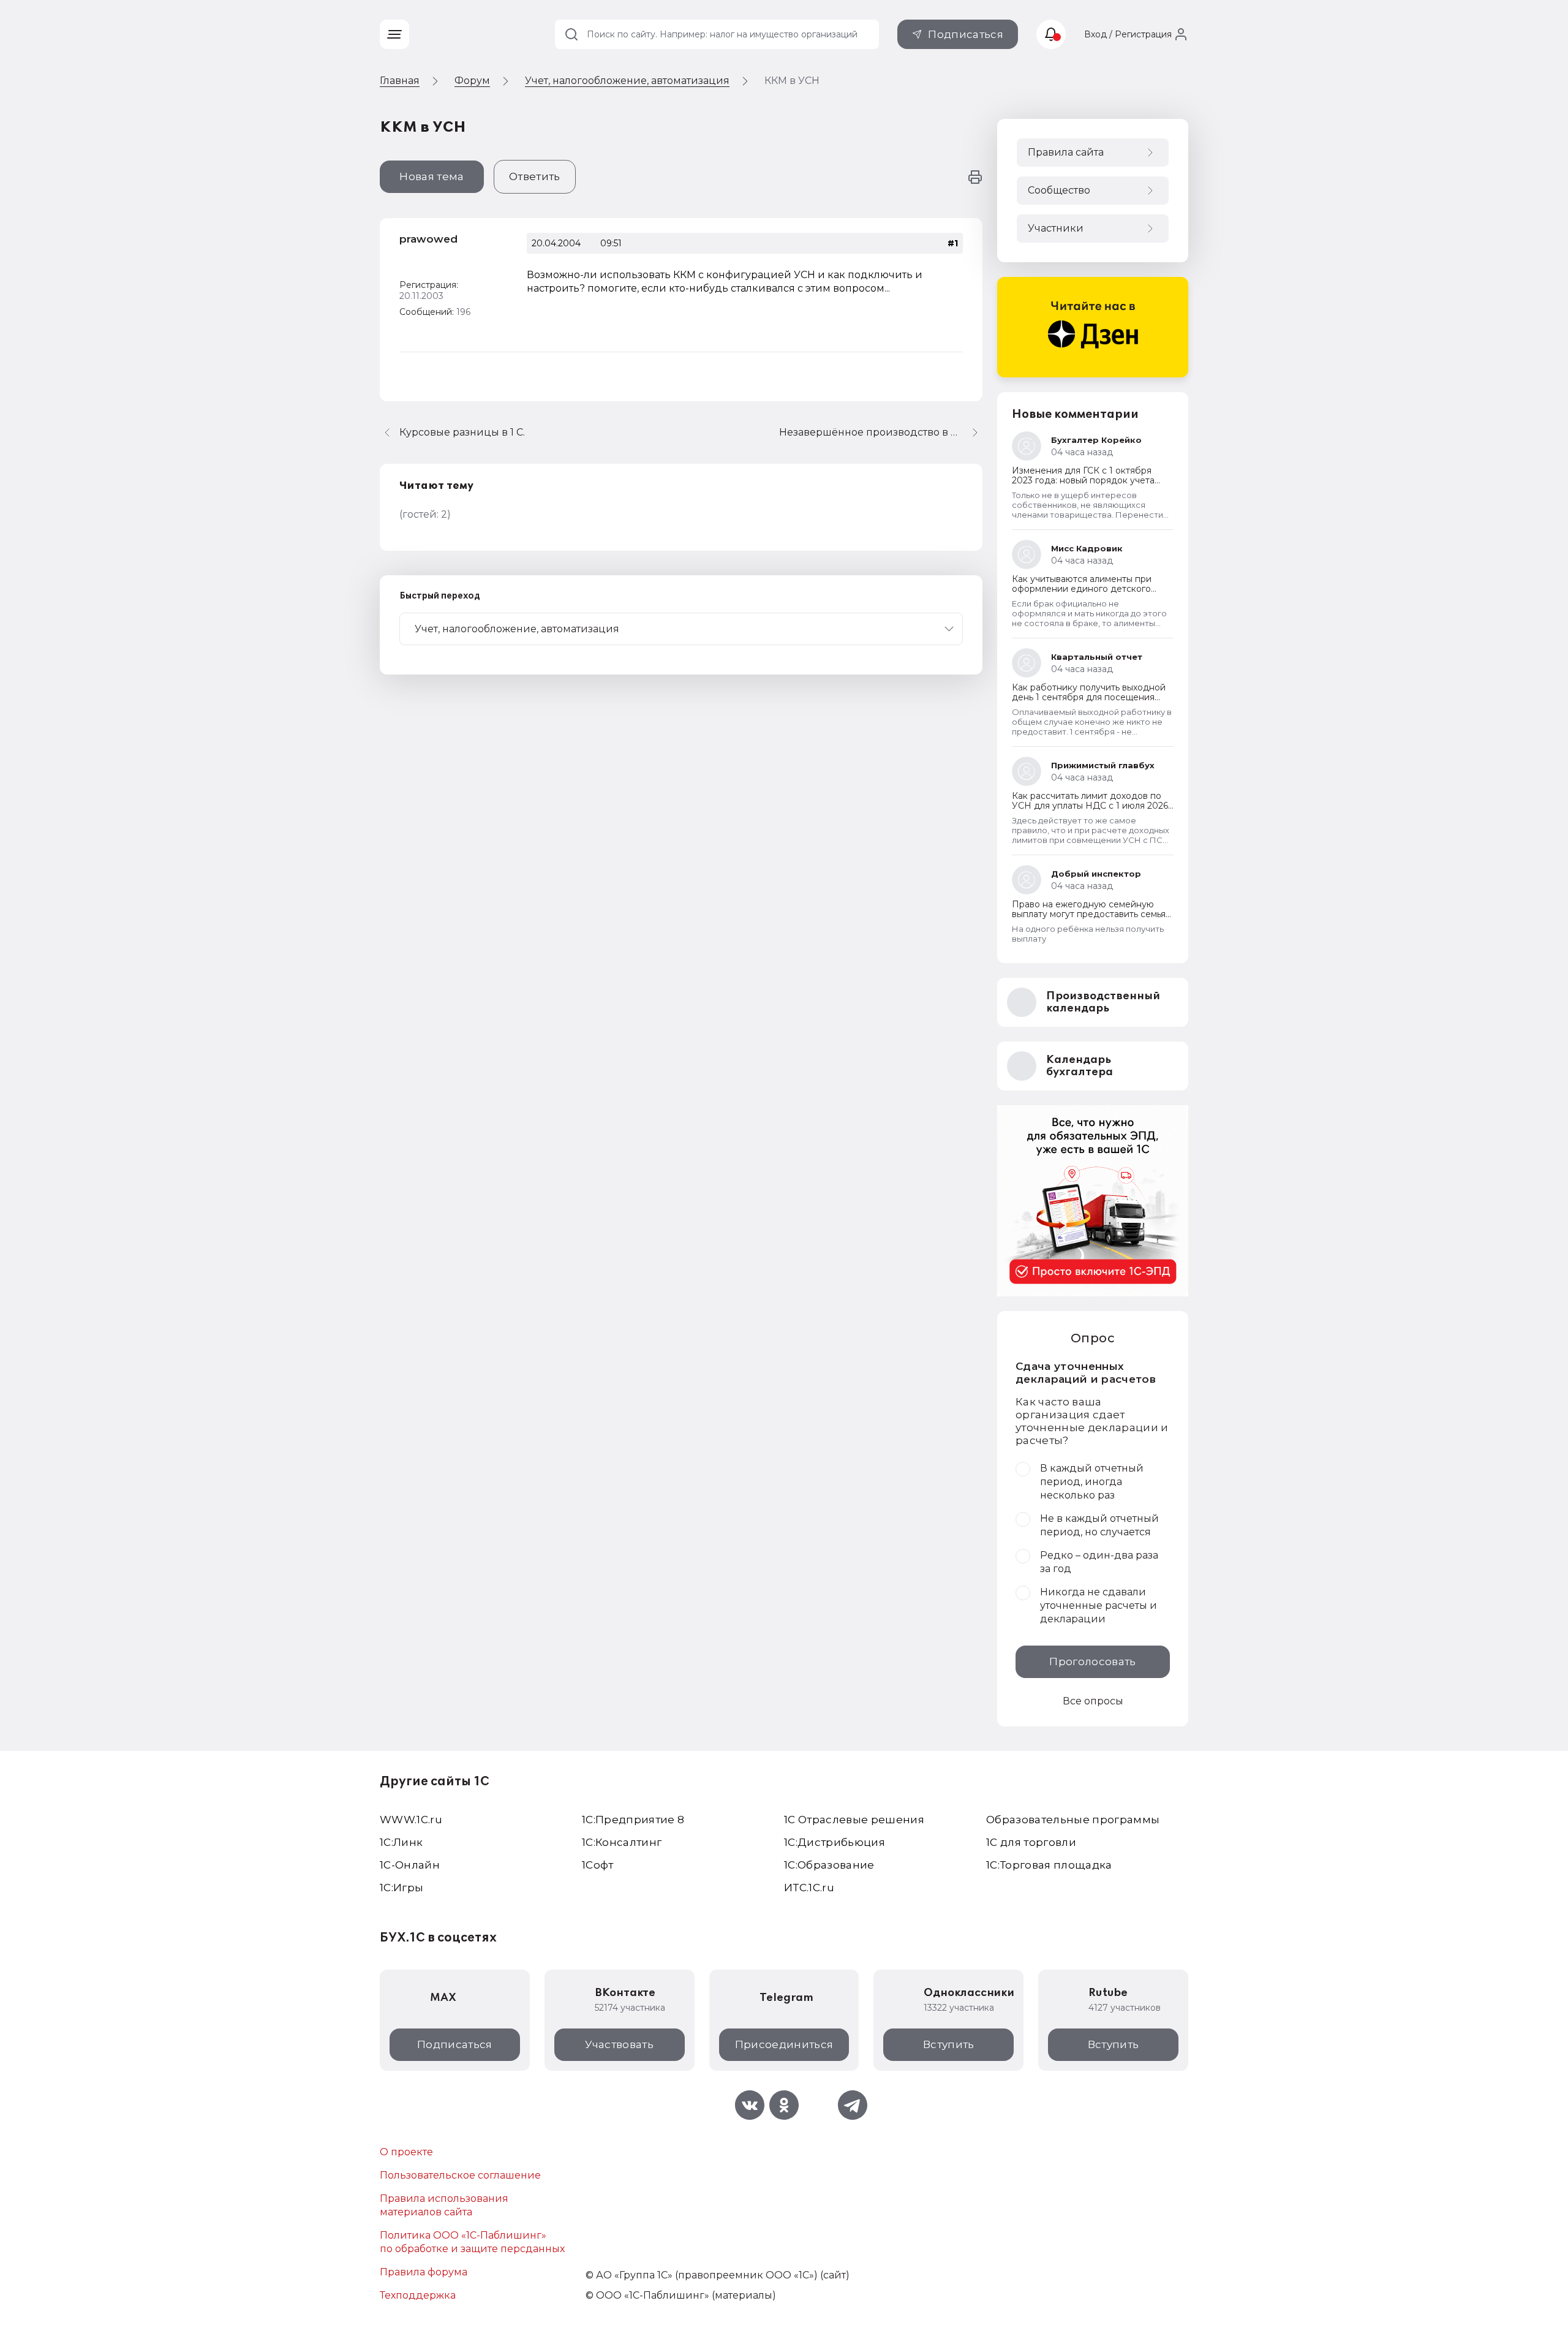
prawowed (428, 239)
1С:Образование (829, 1865)
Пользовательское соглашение (460, 2175)
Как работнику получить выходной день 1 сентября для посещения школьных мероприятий (1089, 697)
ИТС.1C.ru (809, 1888)
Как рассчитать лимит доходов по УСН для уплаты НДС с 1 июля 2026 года (1090, 806)
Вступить (949, 2044)
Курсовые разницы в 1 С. (462, 432)
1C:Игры (401, 1888)
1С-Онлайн (410, 1865)
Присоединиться (784, 2044)
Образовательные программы (1073, 1820)
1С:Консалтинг (622, 1842)
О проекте (406, 2152)
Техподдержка (418, 2295)
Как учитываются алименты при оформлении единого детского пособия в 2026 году (1082, 589)
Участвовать (619, 2044)
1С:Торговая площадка (1049, 1865)
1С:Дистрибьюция (835, 1842)
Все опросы (1093, 1701)
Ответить (535, 176)
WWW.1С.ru (411, 1820)
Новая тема (432, 176)
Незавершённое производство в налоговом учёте (881, 432)
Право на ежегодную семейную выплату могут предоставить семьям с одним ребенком (1092, 914)
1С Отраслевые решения (854, 1820)
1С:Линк (401, 1842)
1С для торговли (1031, 1842)
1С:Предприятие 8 (633, 1820)
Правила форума (424, 2272)
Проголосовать (1092, 1662)
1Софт (598, 1865)
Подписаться (966, 34)
